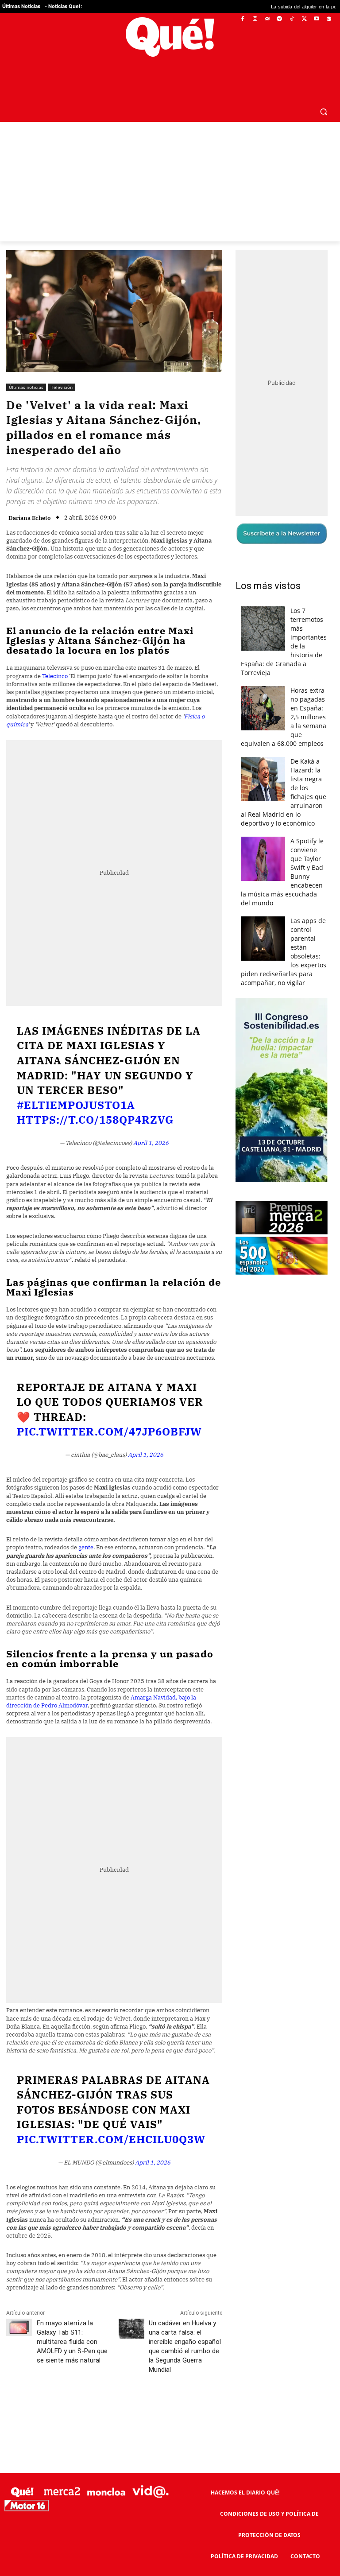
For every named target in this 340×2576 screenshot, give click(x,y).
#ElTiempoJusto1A (76, 1084)
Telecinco (55, 655)
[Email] (201, 2388)
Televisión (62, 366)
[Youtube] (316, 19)
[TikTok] (292, 19)
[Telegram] (280, 19)
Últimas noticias (26, 366)
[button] (323, 90)
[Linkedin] (180, 2388)
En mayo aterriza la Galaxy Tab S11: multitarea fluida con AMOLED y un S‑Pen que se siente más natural (72, 2320)
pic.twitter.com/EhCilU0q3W (111, 2118)
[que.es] (170, 37)
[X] (304, 19)
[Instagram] (255, 19)
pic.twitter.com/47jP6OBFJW (109, 1411)
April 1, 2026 (151, 1122)
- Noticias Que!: (63, 6)
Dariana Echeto (29, 497)
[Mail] (267, 19)
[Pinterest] (119, 2388)
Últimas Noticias (21, 6)
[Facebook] (243, 19)
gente (86, 1527)
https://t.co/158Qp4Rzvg (95, 1099)
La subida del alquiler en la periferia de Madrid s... (274, 6)
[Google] (329, 19)
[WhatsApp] (139, 2388)
